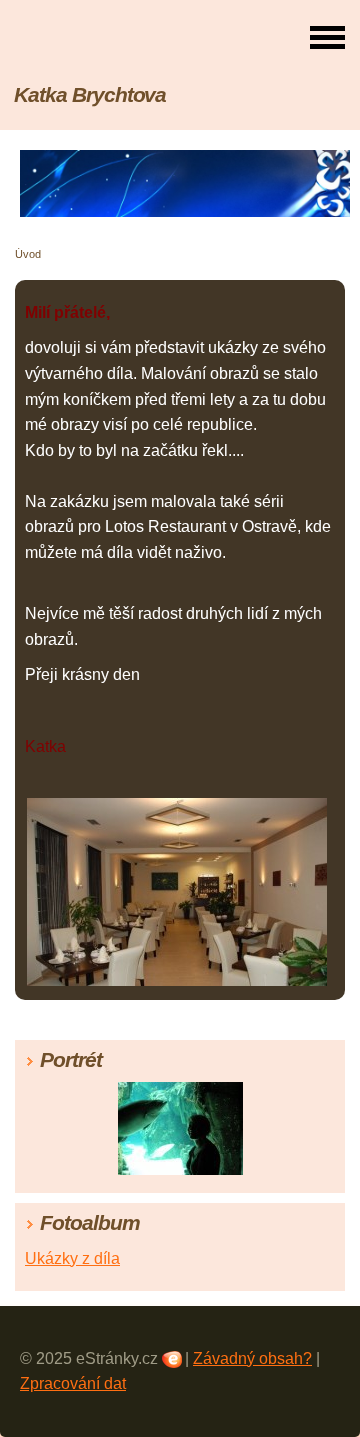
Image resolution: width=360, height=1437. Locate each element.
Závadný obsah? (252, 1358)
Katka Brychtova (90, 94)
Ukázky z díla (72, 1258)
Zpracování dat (73, 1383)
